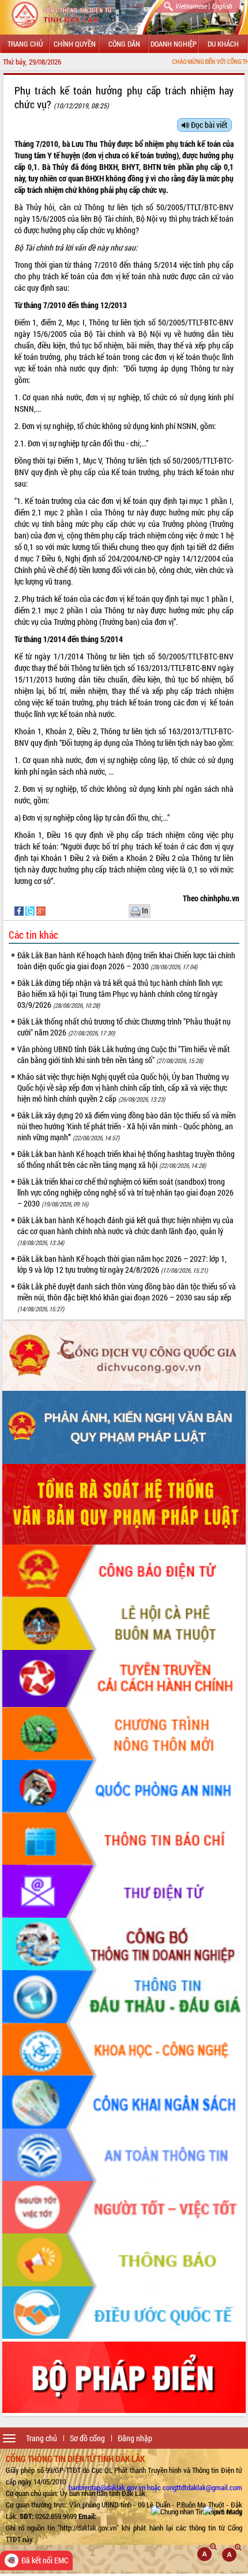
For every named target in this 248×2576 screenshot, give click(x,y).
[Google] (41, 910)
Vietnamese (191, 6)
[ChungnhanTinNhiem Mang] (197, 2511)
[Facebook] (20, 910)
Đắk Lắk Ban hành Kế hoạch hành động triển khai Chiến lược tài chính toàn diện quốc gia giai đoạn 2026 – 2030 (126, 961)
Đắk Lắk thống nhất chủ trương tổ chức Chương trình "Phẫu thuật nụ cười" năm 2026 (124, 1027)
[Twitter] (31, 910)
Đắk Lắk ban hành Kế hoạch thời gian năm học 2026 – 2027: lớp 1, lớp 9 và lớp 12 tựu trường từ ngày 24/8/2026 (122, 1264)
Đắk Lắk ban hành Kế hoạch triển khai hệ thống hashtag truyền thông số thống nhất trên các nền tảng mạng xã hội (126, 1159)
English (222, 6)
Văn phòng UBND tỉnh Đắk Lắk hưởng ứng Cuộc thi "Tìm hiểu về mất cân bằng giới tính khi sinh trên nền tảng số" (123, 1054)
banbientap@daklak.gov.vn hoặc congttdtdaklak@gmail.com (155, 2487)
